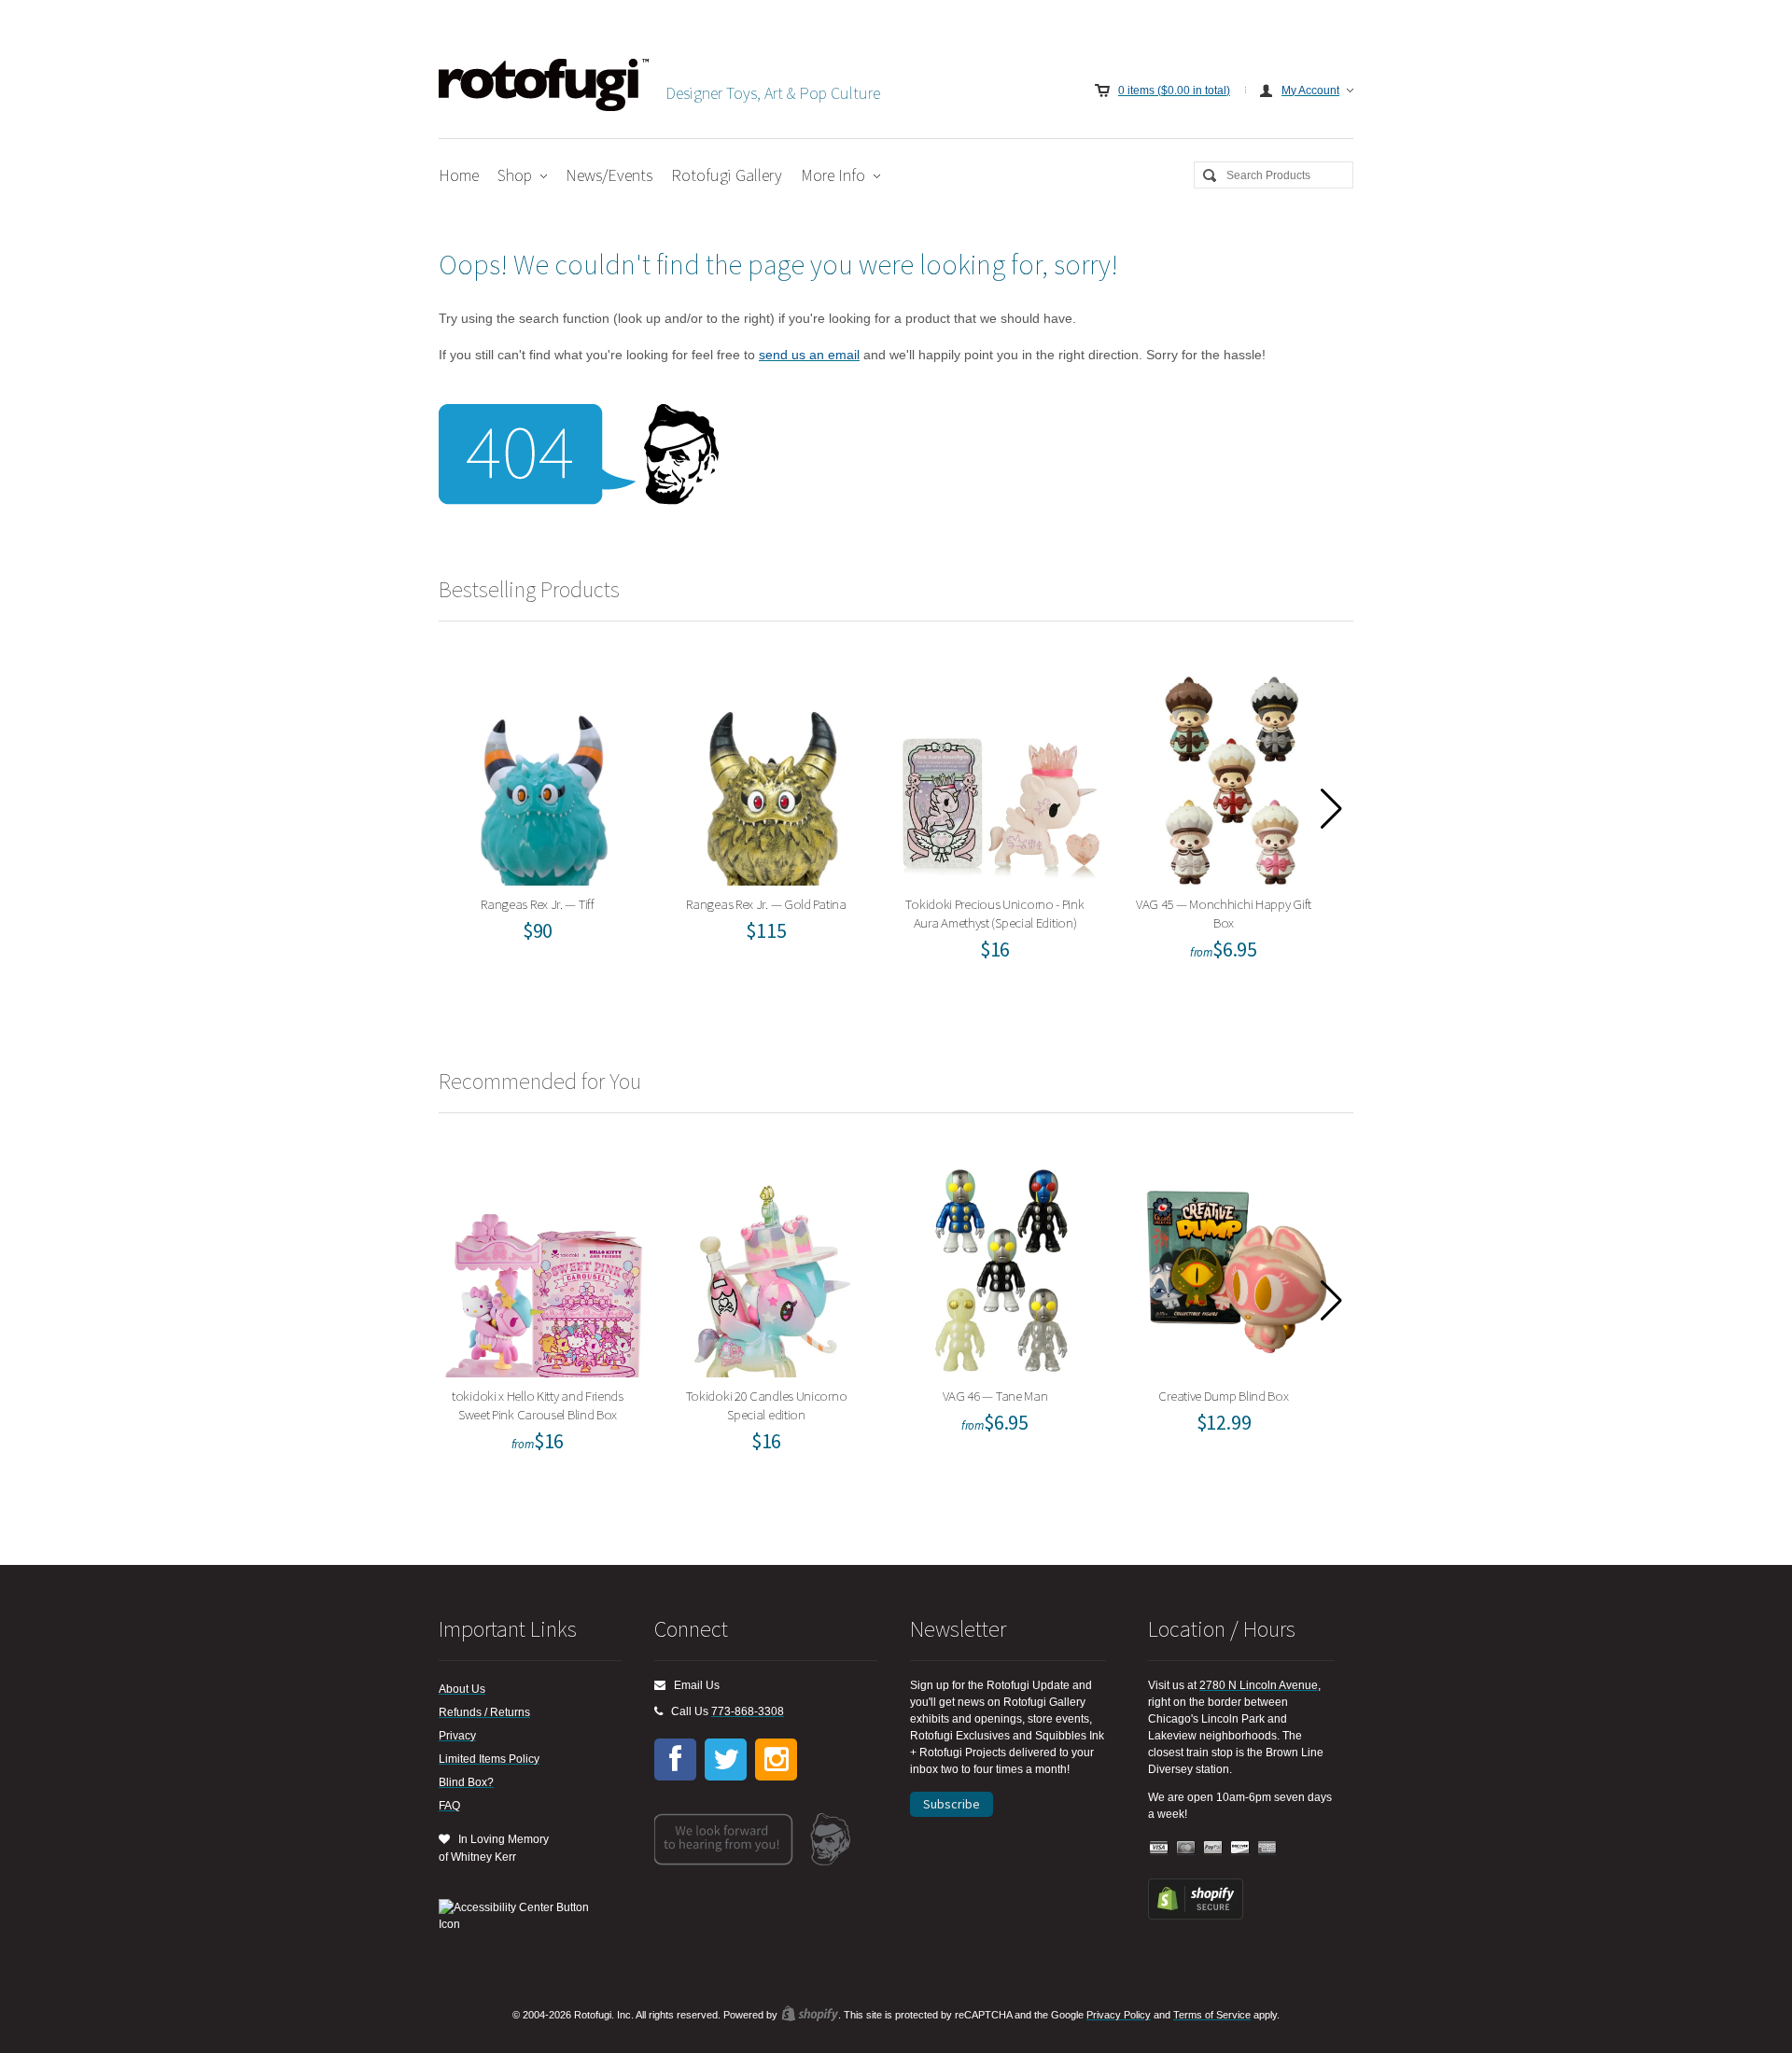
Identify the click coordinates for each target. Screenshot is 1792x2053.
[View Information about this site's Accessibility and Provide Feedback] (520, 1916)
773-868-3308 (748, 1711)
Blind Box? (466, 1782)
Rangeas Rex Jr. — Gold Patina (772, 776)
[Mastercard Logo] (1186, 1848)
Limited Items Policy (489, 1759)
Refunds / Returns (484, 1712)
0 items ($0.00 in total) (1174, 91)
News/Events (609, 175)
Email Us (693, 1685)
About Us (462, 1689)
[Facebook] (675, 1760)
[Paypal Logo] (1213, 1848)
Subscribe (952, 1804)
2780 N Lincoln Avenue (1259, 1685)
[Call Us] (658, 1711)
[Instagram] (776, 1760)
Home (459, 175)
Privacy (457, 1736)
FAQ (449, 1806)
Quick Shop (555, 817)
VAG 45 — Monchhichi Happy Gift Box (1230, 776)
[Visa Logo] (1159, 1848)
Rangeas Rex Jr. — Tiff (544, 776)
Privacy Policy (1119, 2015)
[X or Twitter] (726, 1760)
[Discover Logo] (1240, 1848)
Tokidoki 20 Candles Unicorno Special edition (772, 1268)
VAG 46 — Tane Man (1001, 1268)
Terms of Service (1212, 2015)
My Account (1310, 91)
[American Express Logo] (1267, 1848)
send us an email (809, 355)
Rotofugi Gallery (727, 175)
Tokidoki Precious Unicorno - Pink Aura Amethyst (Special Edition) (1001, 776)
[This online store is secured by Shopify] (1196, 1916)
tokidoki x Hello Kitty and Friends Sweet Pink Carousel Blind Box (544, 1268)
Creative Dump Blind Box (1230, 1268)
